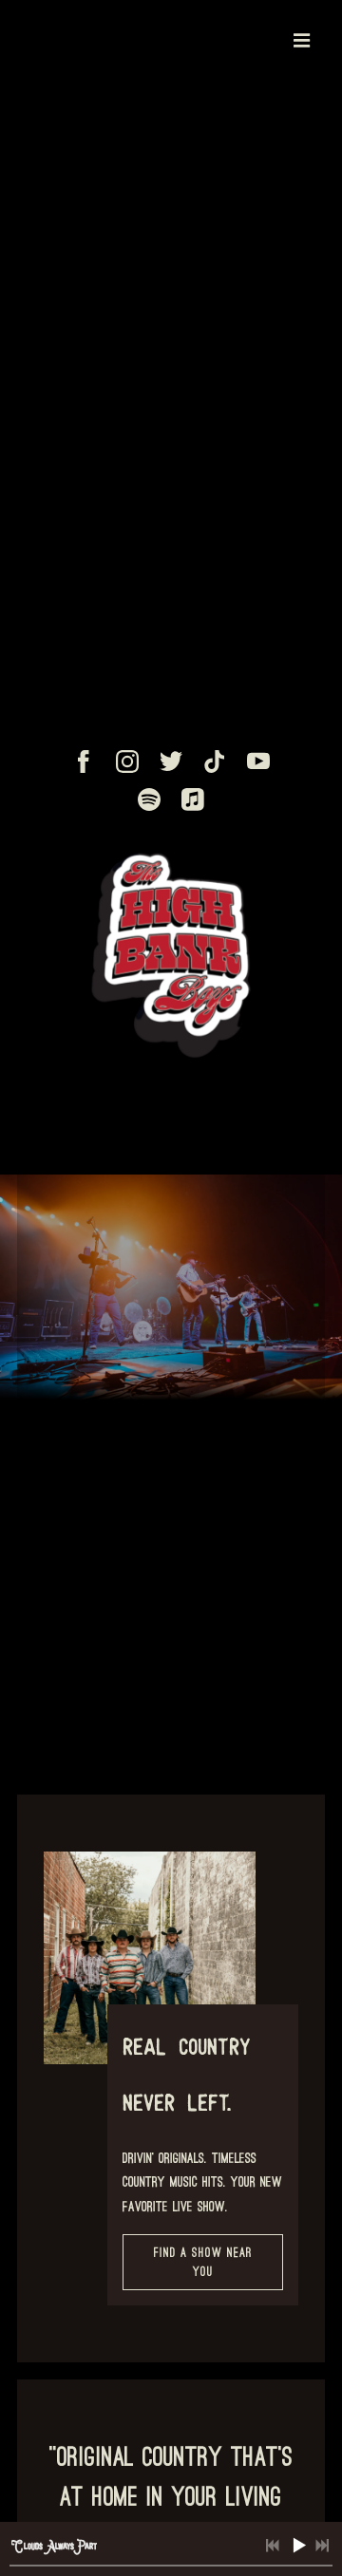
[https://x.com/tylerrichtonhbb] (171, 762)
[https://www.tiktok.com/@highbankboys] (215, 762)
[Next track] (322, 2546)
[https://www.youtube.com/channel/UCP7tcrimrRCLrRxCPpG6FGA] (258, 762)
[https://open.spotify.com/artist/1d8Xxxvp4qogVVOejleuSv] (149, 799)
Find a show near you (203, 2262)
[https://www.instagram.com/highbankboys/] (127, 762)
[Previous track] (273, 2546)
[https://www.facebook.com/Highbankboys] (84, 762)
